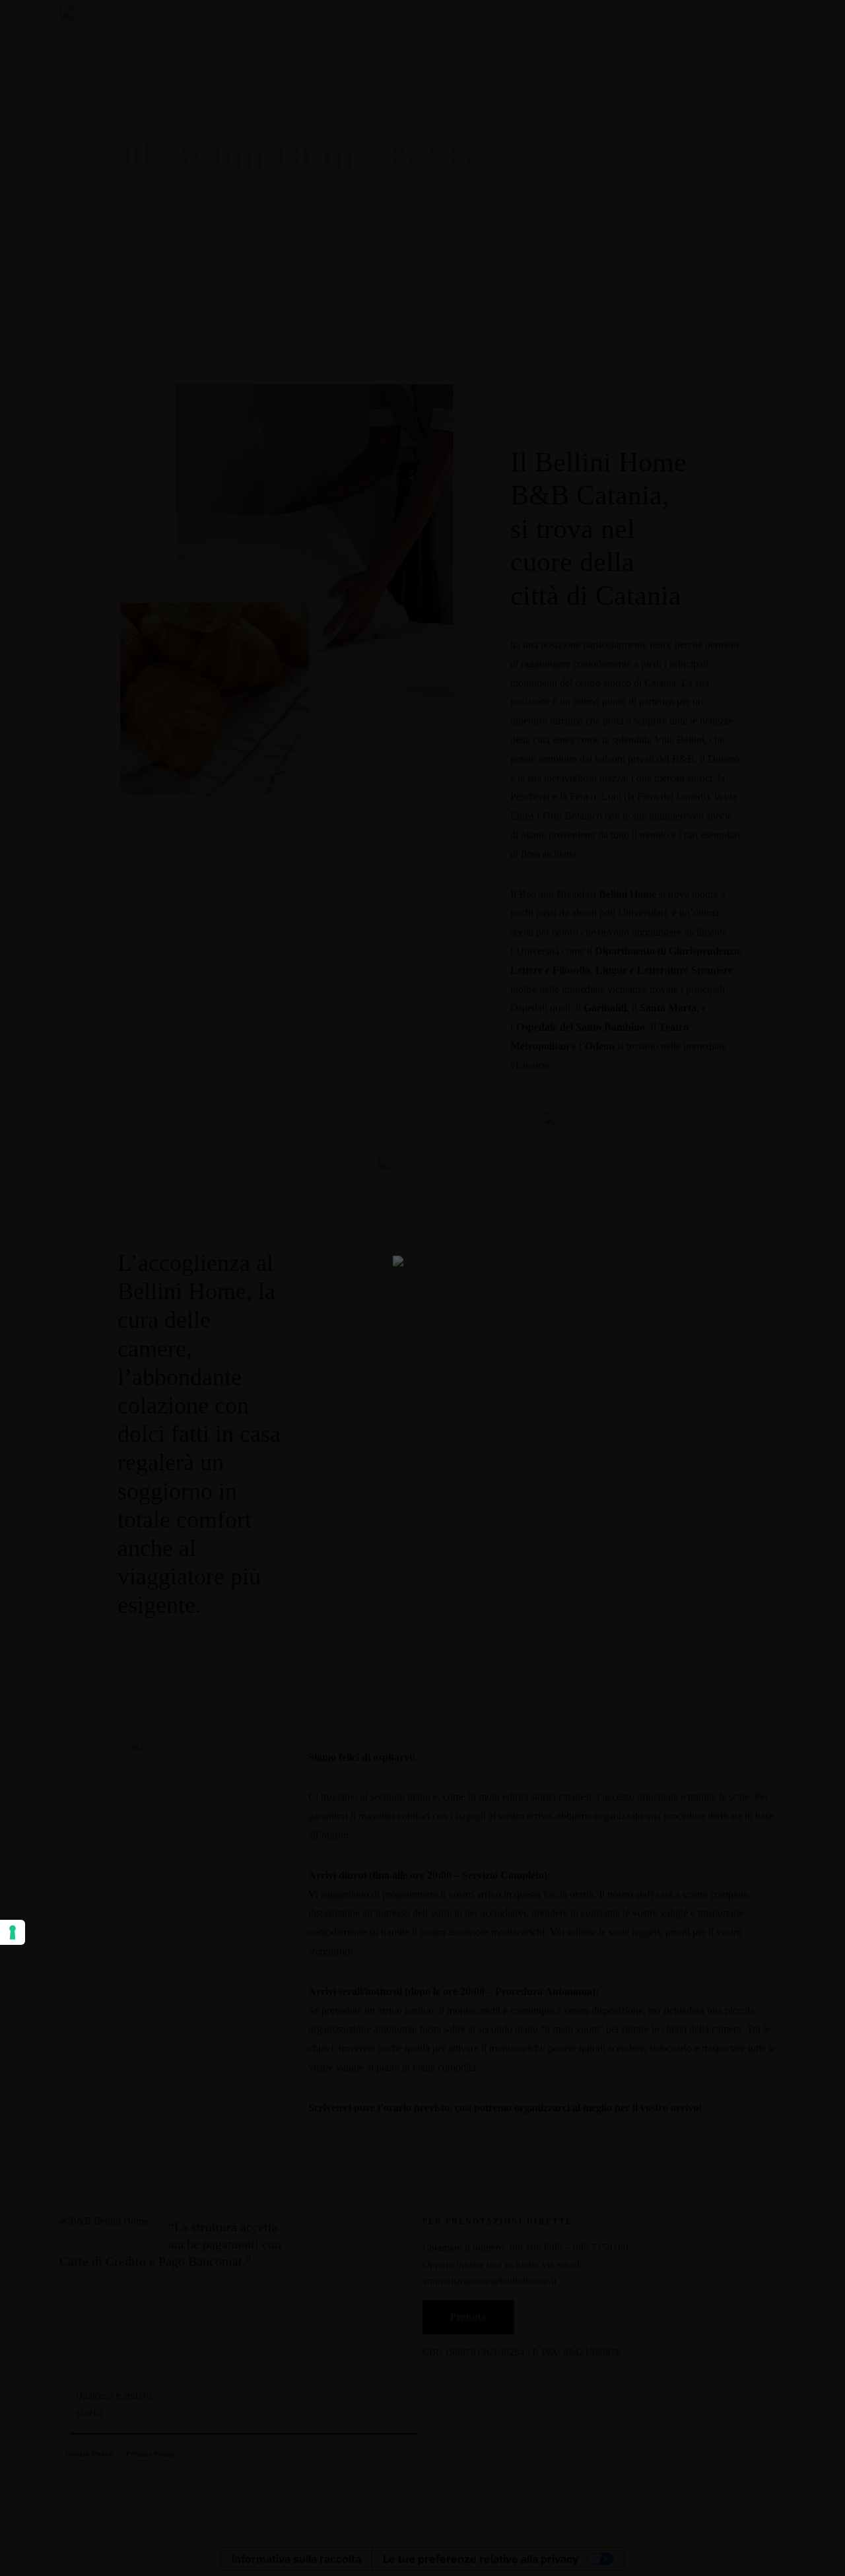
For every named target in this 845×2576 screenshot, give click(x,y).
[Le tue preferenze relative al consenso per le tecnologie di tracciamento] (13, 1932)
